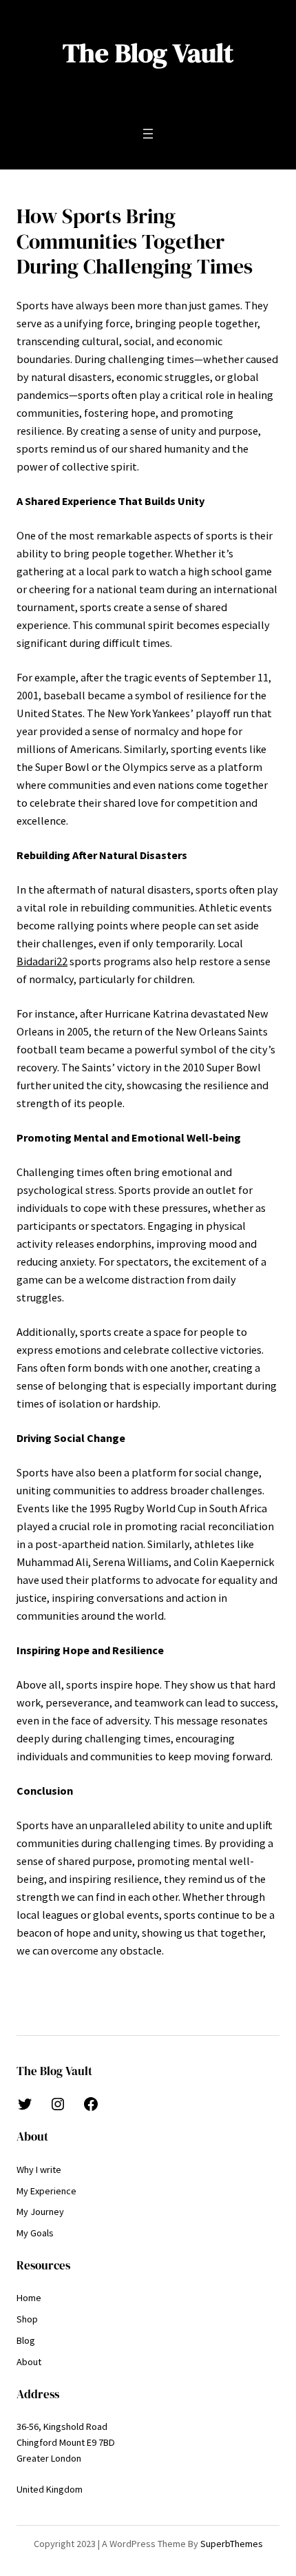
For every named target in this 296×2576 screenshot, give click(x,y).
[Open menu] (148, 134)
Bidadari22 (42, 961)
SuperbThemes (232, 2544)
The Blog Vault (148, 53)
